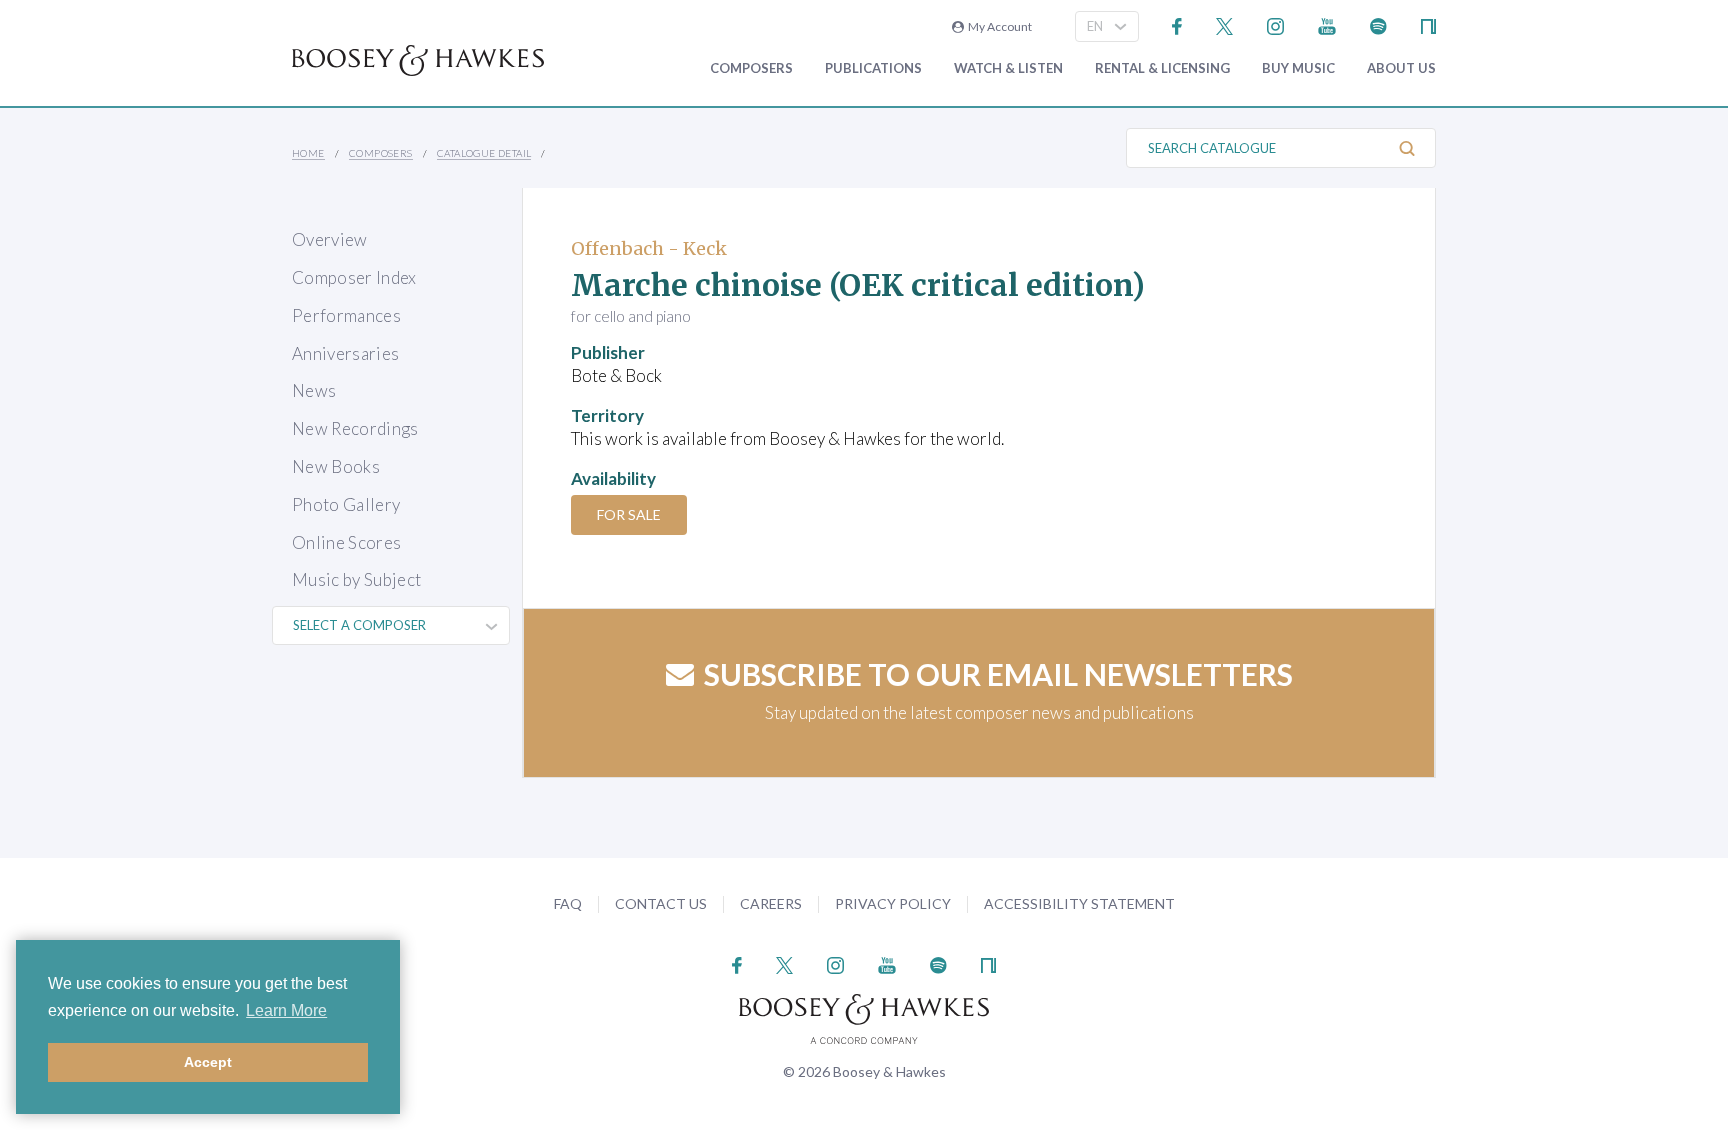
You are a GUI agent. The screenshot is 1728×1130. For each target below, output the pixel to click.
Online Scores (346, 542)
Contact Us (661, 903)
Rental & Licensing (1162, 68)
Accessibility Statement (1079, 903)
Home (308, 153)
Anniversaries (345, 353)
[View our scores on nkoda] (1428, 24)
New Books (336, 466)
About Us (1401, 68)
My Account (998, 26)
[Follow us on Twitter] (1224, 24)
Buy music (1298, 68)
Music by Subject (356, 579)
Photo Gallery (346, 504)
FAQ (568, 903)
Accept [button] (208, 1062)
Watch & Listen (1008, 68)
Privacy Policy (893, 903)
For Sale (629, 514)
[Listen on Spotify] (1378, 24)
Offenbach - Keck (649, 248)
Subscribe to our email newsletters (998, 674)
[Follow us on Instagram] (1275, 24)
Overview (330, 239)
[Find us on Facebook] (1177, 24)
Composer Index (354, 277)
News (314, 390)
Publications (873, 68)
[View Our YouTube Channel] (1327, 24)
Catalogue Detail (484, 153)
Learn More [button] (286, 1010)
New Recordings (355, 428)
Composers (751, 68)
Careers (771, 903)
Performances (346, 315)
